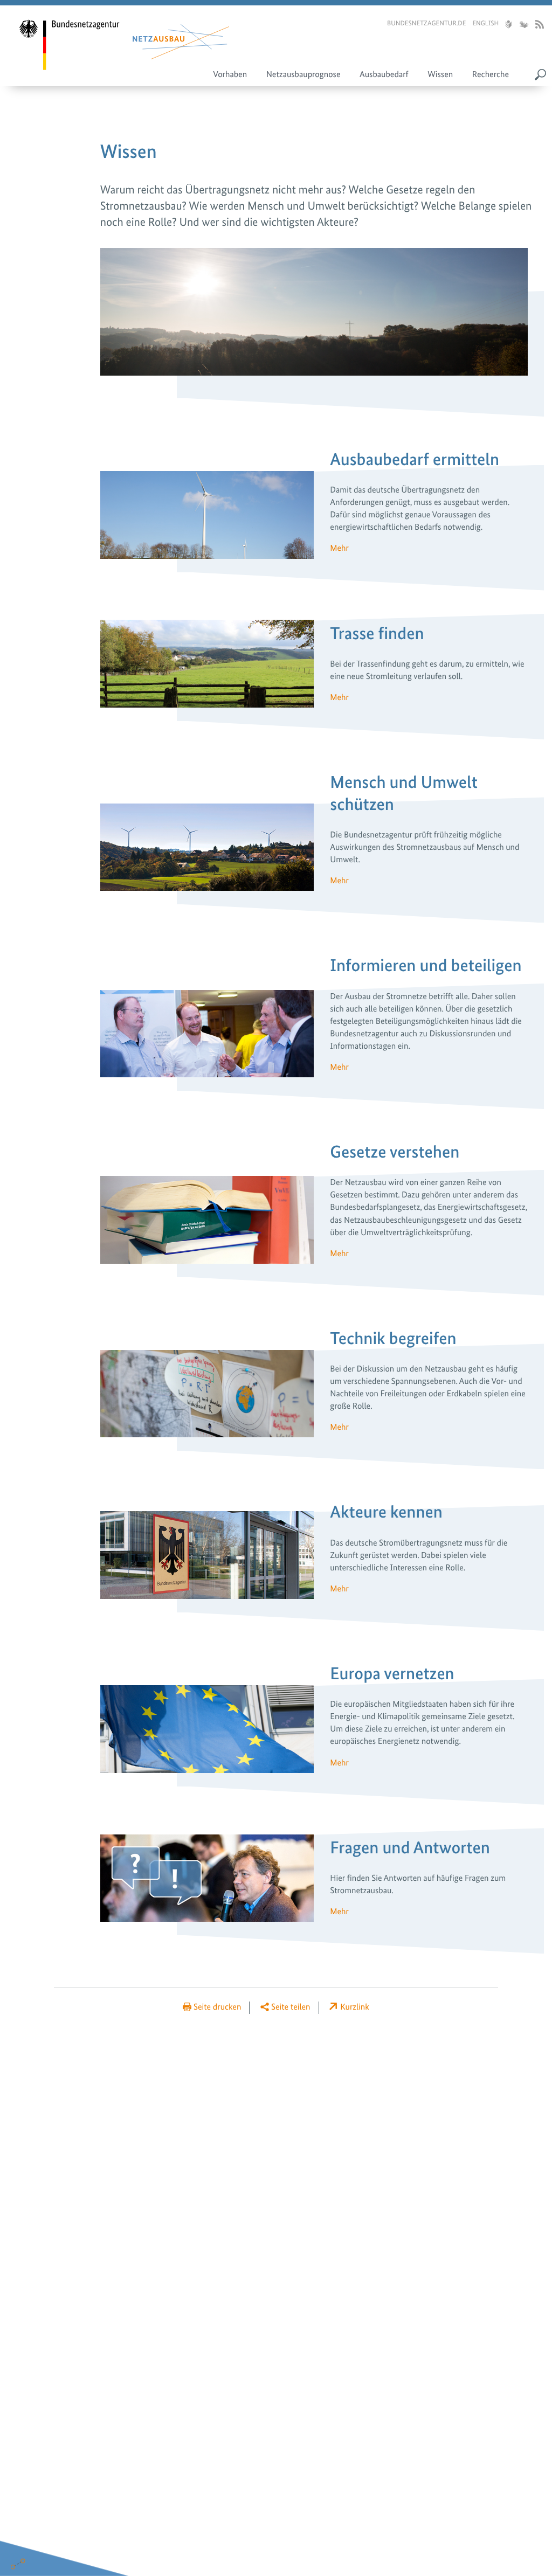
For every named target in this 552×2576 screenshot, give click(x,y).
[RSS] (540, 25)
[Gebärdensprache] (523, 25)
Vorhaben (230, 74)
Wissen (440, 74)
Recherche (491, 74)
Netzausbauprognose (303, 74)
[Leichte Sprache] (508, 25)
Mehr (339, 548)
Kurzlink (355, 2007)
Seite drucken (217, 2007)
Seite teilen (291, 2007)
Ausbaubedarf (384, 74)
